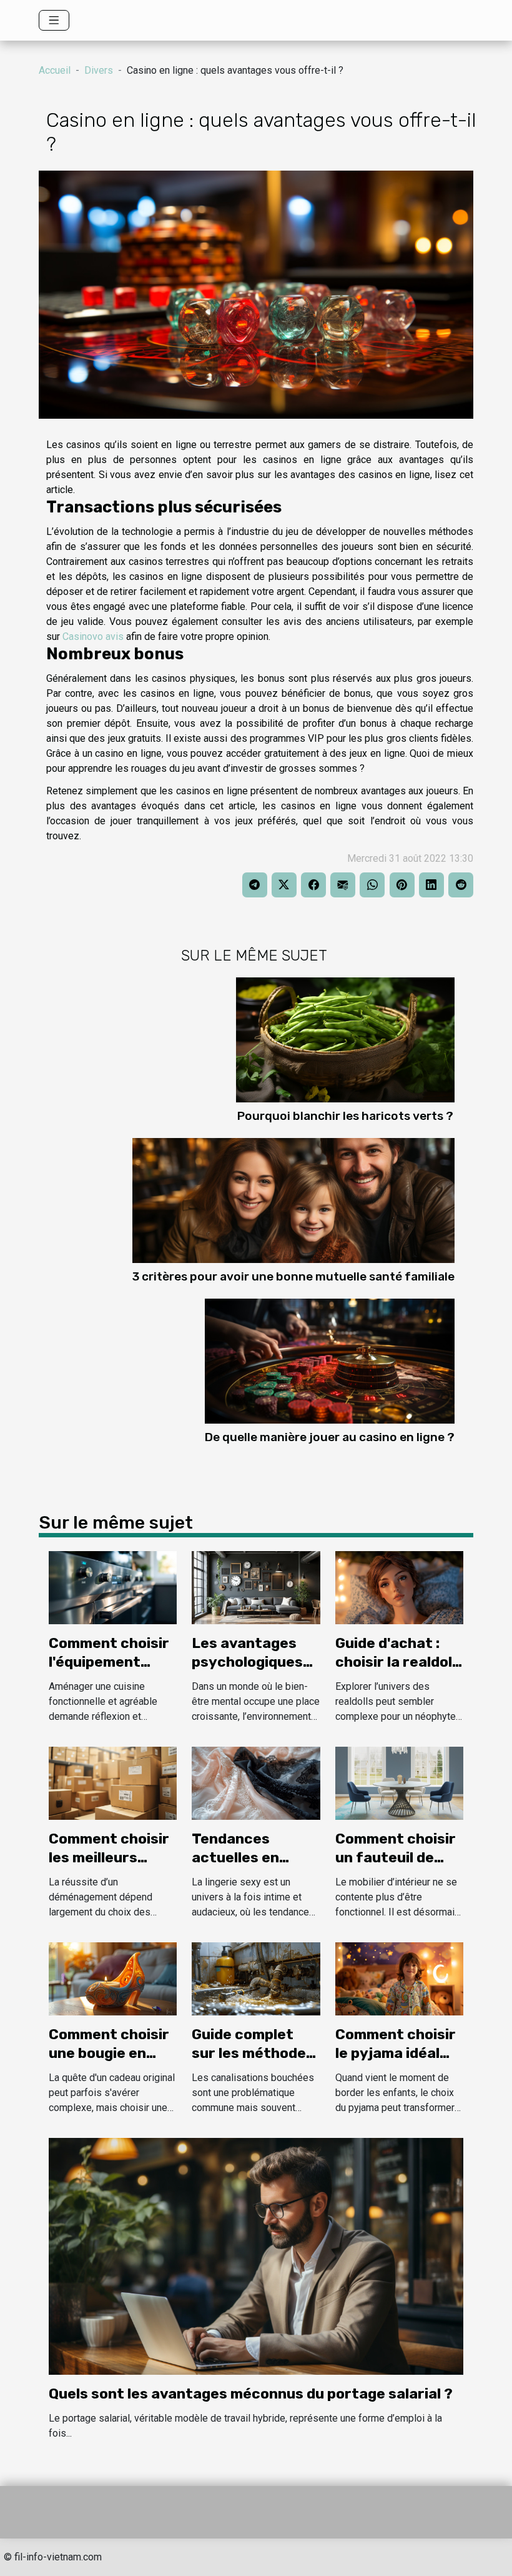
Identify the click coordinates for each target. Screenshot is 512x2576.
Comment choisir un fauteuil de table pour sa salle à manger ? (396, 1867)
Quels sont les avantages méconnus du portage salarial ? (251, 2394)
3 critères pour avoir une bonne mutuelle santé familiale (293, 1276)
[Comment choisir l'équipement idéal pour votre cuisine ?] (113, 1587)
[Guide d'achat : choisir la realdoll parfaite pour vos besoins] (399, 1587)
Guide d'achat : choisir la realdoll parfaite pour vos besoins (398, 1671)
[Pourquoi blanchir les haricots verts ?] (345, 1039)
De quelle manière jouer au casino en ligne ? (330, 1437)
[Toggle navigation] (54, 20)
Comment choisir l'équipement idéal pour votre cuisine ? (109, 1671)
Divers (99, 70)
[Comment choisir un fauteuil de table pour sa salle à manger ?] (399, 1783)
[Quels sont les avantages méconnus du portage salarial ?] (256, 2256)
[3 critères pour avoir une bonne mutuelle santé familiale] (293, 1200)
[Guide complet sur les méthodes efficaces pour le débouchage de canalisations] (256, 1978)
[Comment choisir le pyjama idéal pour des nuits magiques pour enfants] (399, 1978)
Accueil (55, 70)
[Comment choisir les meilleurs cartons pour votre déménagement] (113, 1783)
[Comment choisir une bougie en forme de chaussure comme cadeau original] (113, 1978)
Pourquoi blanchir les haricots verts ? (345, 1116)
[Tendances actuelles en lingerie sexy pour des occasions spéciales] (256, 1783)
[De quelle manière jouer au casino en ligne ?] (330, 1360)
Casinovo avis (93, 637)
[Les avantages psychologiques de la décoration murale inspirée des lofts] (256, 1587)
